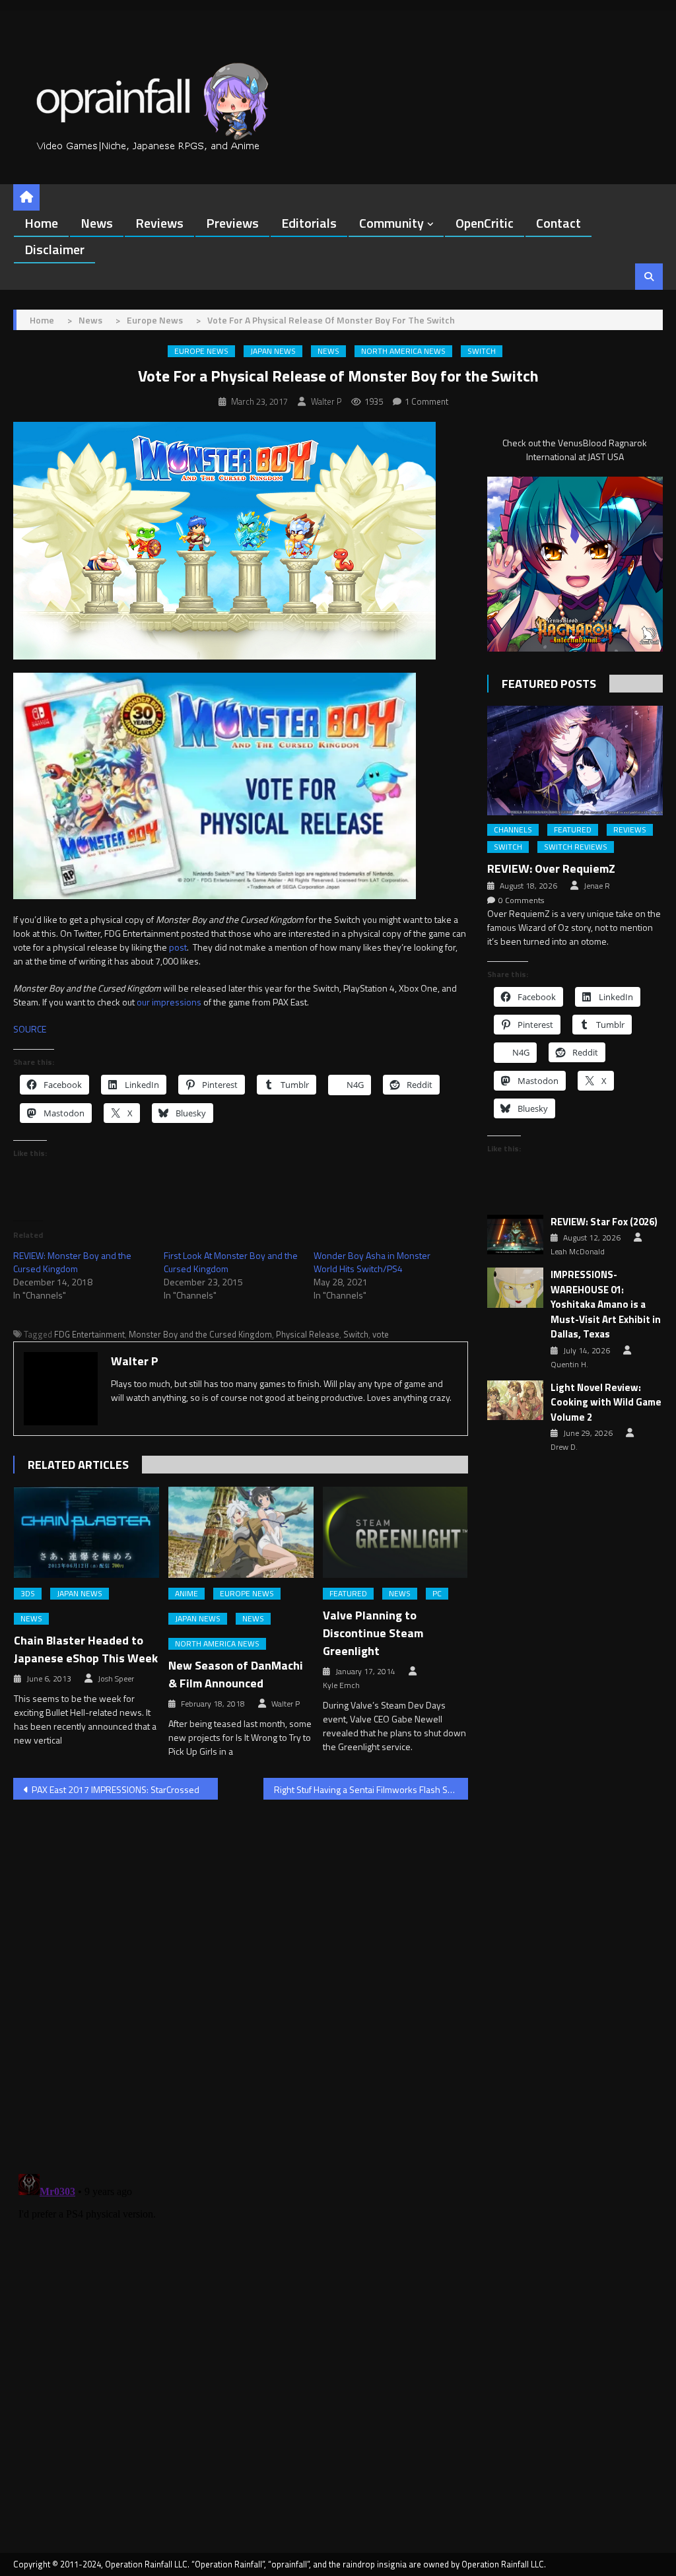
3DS (28, 1594)
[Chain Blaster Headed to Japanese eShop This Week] (86, 1532)
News (97, 223)
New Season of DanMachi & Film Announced (236, 1674)
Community (391, 223)
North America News (403, 351)
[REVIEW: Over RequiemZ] (575, 761)
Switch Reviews (576, 847)
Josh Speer (116, 1679)
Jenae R (597, 886)
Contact (558, 223)
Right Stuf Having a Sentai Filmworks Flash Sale (367, 1789)
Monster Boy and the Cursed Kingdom (200, 1334)
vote (381, 1334)
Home (41, 223)
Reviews (159, 223)
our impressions (169, 1002)
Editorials (309, 223)
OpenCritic (485, 223)
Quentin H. (569, 1365)
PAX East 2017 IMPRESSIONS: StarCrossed (116, 1789)
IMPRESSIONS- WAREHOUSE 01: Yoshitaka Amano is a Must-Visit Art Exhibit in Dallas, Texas (606, 1305)
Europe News (201, 351)
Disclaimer (54, 249)
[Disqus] (240, 1979)
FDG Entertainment (89, 1334)
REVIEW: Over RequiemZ (551, 868)
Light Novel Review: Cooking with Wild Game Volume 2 (606, 1403)
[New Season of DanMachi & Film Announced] (241, 1532)
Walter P (326, 401)
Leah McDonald (578, 1252)
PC (437, 1594)
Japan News (273, 351)
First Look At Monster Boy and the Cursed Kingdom (231, 1262)
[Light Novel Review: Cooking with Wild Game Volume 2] (515, 1401)
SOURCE (30, 1029)
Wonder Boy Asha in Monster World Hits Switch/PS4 (372, 1262)
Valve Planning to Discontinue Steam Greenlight (373, 1633)
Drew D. (564, 1447)
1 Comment (426, 401)
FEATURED (348, 1594)
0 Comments (521, 900)
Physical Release (308, 1334)
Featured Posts (549, 684)
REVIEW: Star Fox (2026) (604, 1222)
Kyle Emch (341, 1685)
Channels (513, 830)
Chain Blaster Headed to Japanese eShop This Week (86, 1649)
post (178, 947)
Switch (482, 351)
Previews (232, 223)
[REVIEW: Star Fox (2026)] (515, 1235)
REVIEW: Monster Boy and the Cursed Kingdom (72, 1262)
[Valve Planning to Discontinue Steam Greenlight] (395, 1532)
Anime (186, 1594)
